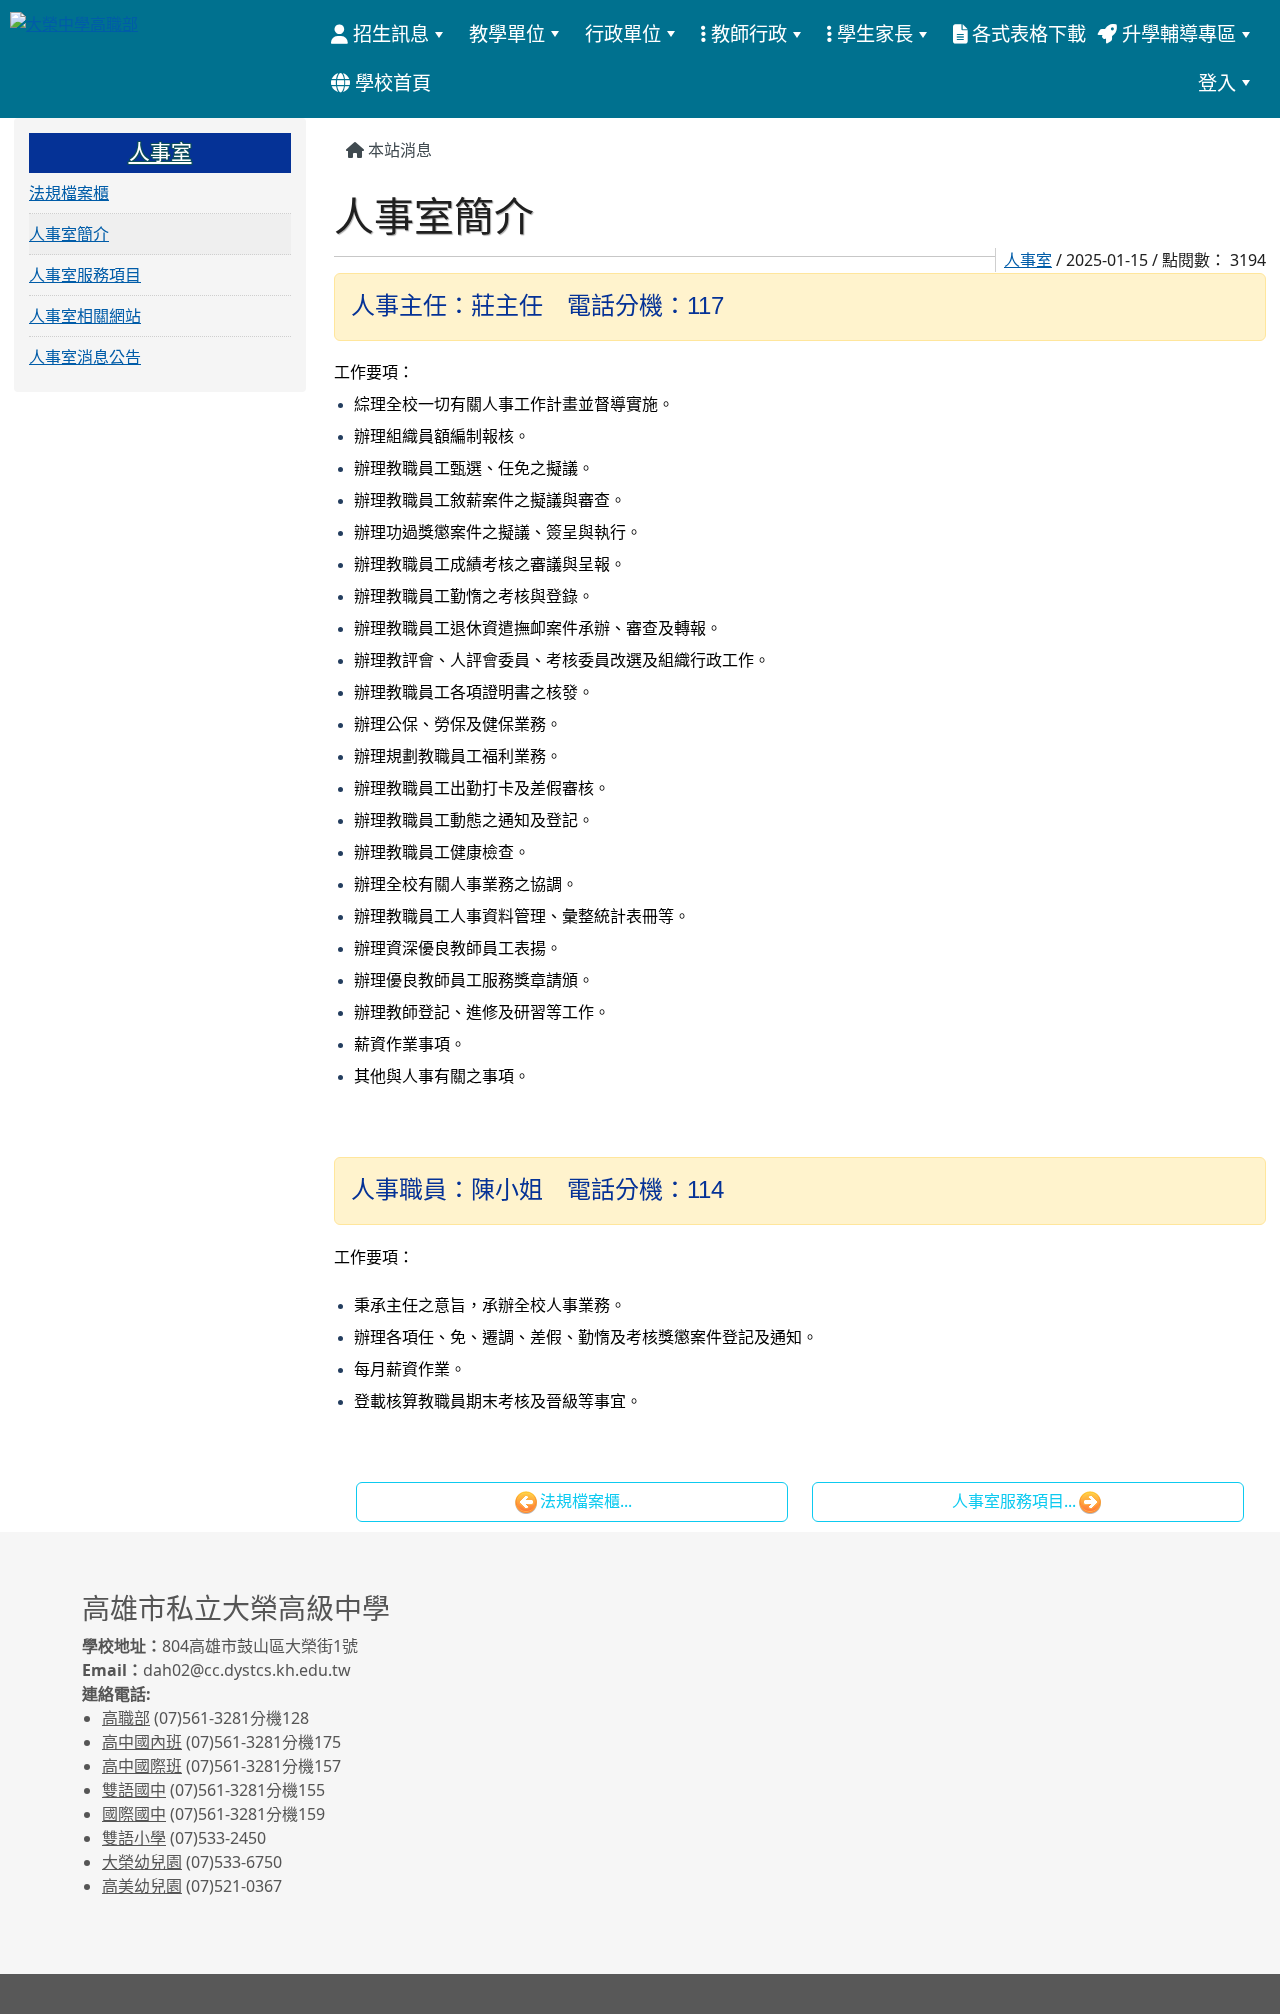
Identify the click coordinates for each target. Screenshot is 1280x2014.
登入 (1217, 82)
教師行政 (746, 33)
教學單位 (507, 33)
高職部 (126, 1718)
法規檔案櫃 (69, 193)
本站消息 (398, 150)
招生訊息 (388, 33)
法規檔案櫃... (586, 1501)
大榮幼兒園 (142, 1862)
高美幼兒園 (142, 1886)
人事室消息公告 (85, 357)
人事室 (1028, 260)
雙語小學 (134, 1838)
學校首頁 (390, 82)
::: (447, 82)
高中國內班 (142, 1742)
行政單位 (623, 33)
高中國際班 (142, 1766)
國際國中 (134, 1814)
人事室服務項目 (85, 275)
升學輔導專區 (1176, 33)
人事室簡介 (69, 234)
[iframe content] (925, 1712)
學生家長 (872, 33)
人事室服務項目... (1014, 1501)
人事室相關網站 (85, 316)
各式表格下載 (1026, 33)
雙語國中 (134, 1790)
